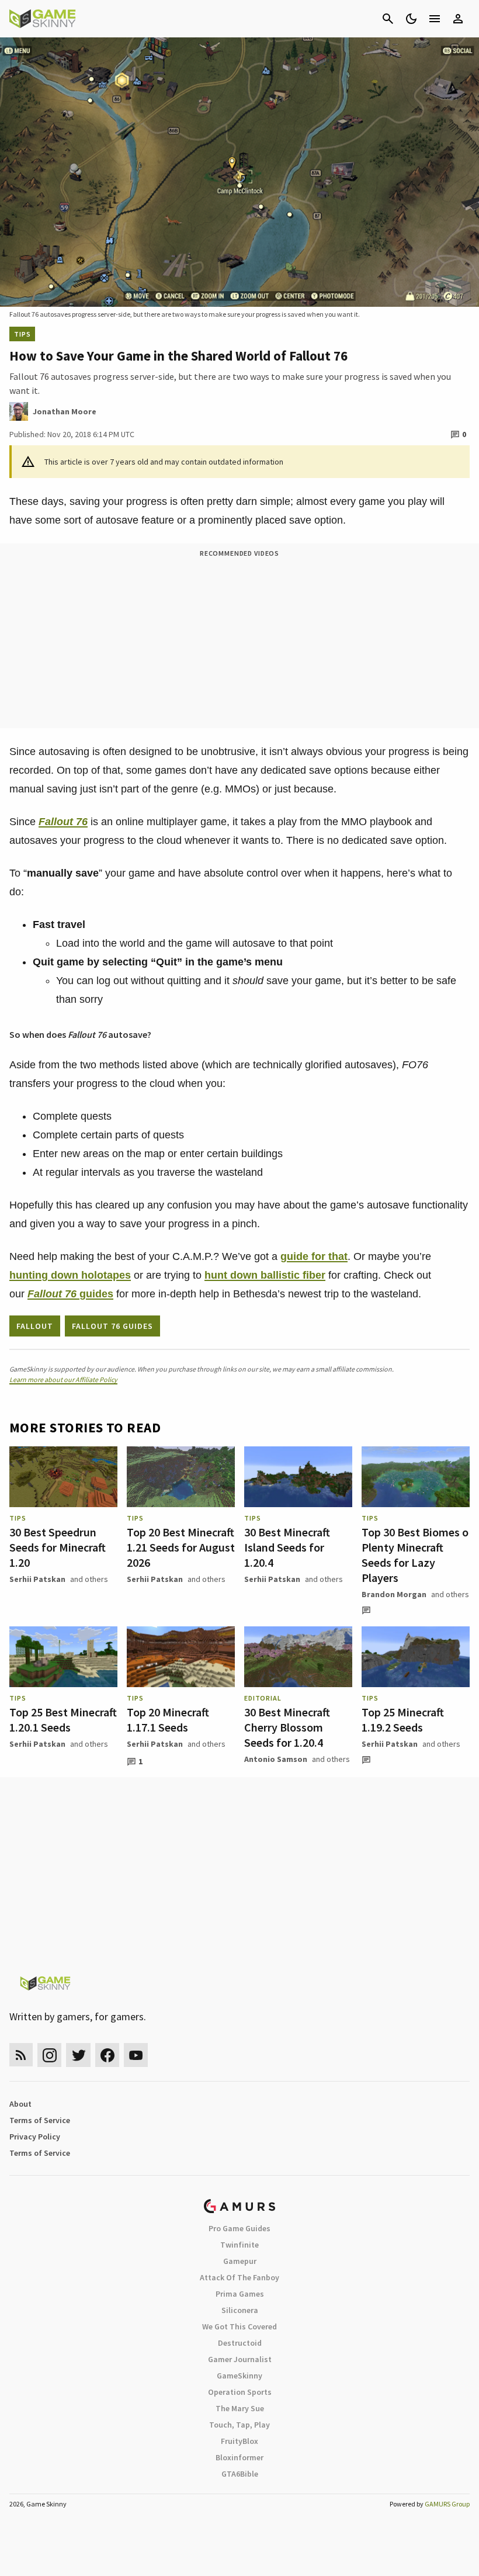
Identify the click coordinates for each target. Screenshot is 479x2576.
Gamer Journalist (240, 2359)
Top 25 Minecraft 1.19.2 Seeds (403, 1720)
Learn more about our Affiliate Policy (63, 1379)
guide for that (314, 1256)
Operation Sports (240, 2392)
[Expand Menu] (435, 19)
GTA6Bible (240, 2474)
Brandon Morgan (394, 1594)
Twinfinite (239, 2245)
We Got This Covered (239, 2326)
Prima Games (240, 2294)
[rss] (21, 2055)
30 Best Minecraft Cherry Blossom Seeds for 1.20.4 (287, 1727)
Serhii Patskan (37, 1579)
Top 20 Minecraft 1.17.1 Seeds (168, 1720)
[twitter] (78, 2055)
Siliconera (240, 2310)
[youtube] (136, 2055)
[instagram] (49, 2055)
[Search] (388, 19)
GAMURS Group (447, 2504)
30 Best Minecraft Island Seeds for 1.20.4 (287, 1547)
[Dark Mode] (411, 19)
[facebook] (107, 2055)
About (20, 2104)
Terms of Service (40, 2120)
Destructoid (240, 2343)
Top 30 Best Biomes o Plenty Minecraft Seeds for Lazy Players (415, 1555)
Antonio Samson (276, 1759)
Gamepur (240, 2261)
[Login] (458, 19)
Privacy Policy (35, 2137)
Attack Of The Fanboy (239, 2277)
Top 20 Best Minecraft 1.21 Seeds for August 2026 (181, 1547)
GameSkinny (239, 2376)
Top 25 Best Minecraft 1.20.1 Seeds (63, 1720)
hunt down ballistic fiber (265, 1275)
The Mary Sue (240, 2408)
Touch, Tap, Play (239, 2425)
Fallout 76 (63, 822)
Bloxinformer (239, 2457)
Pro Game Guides (239, 2228)
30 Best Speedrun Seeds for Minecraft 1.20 (58, 1547)
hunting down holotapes (70, 1275)
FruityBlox (239, 2441)
